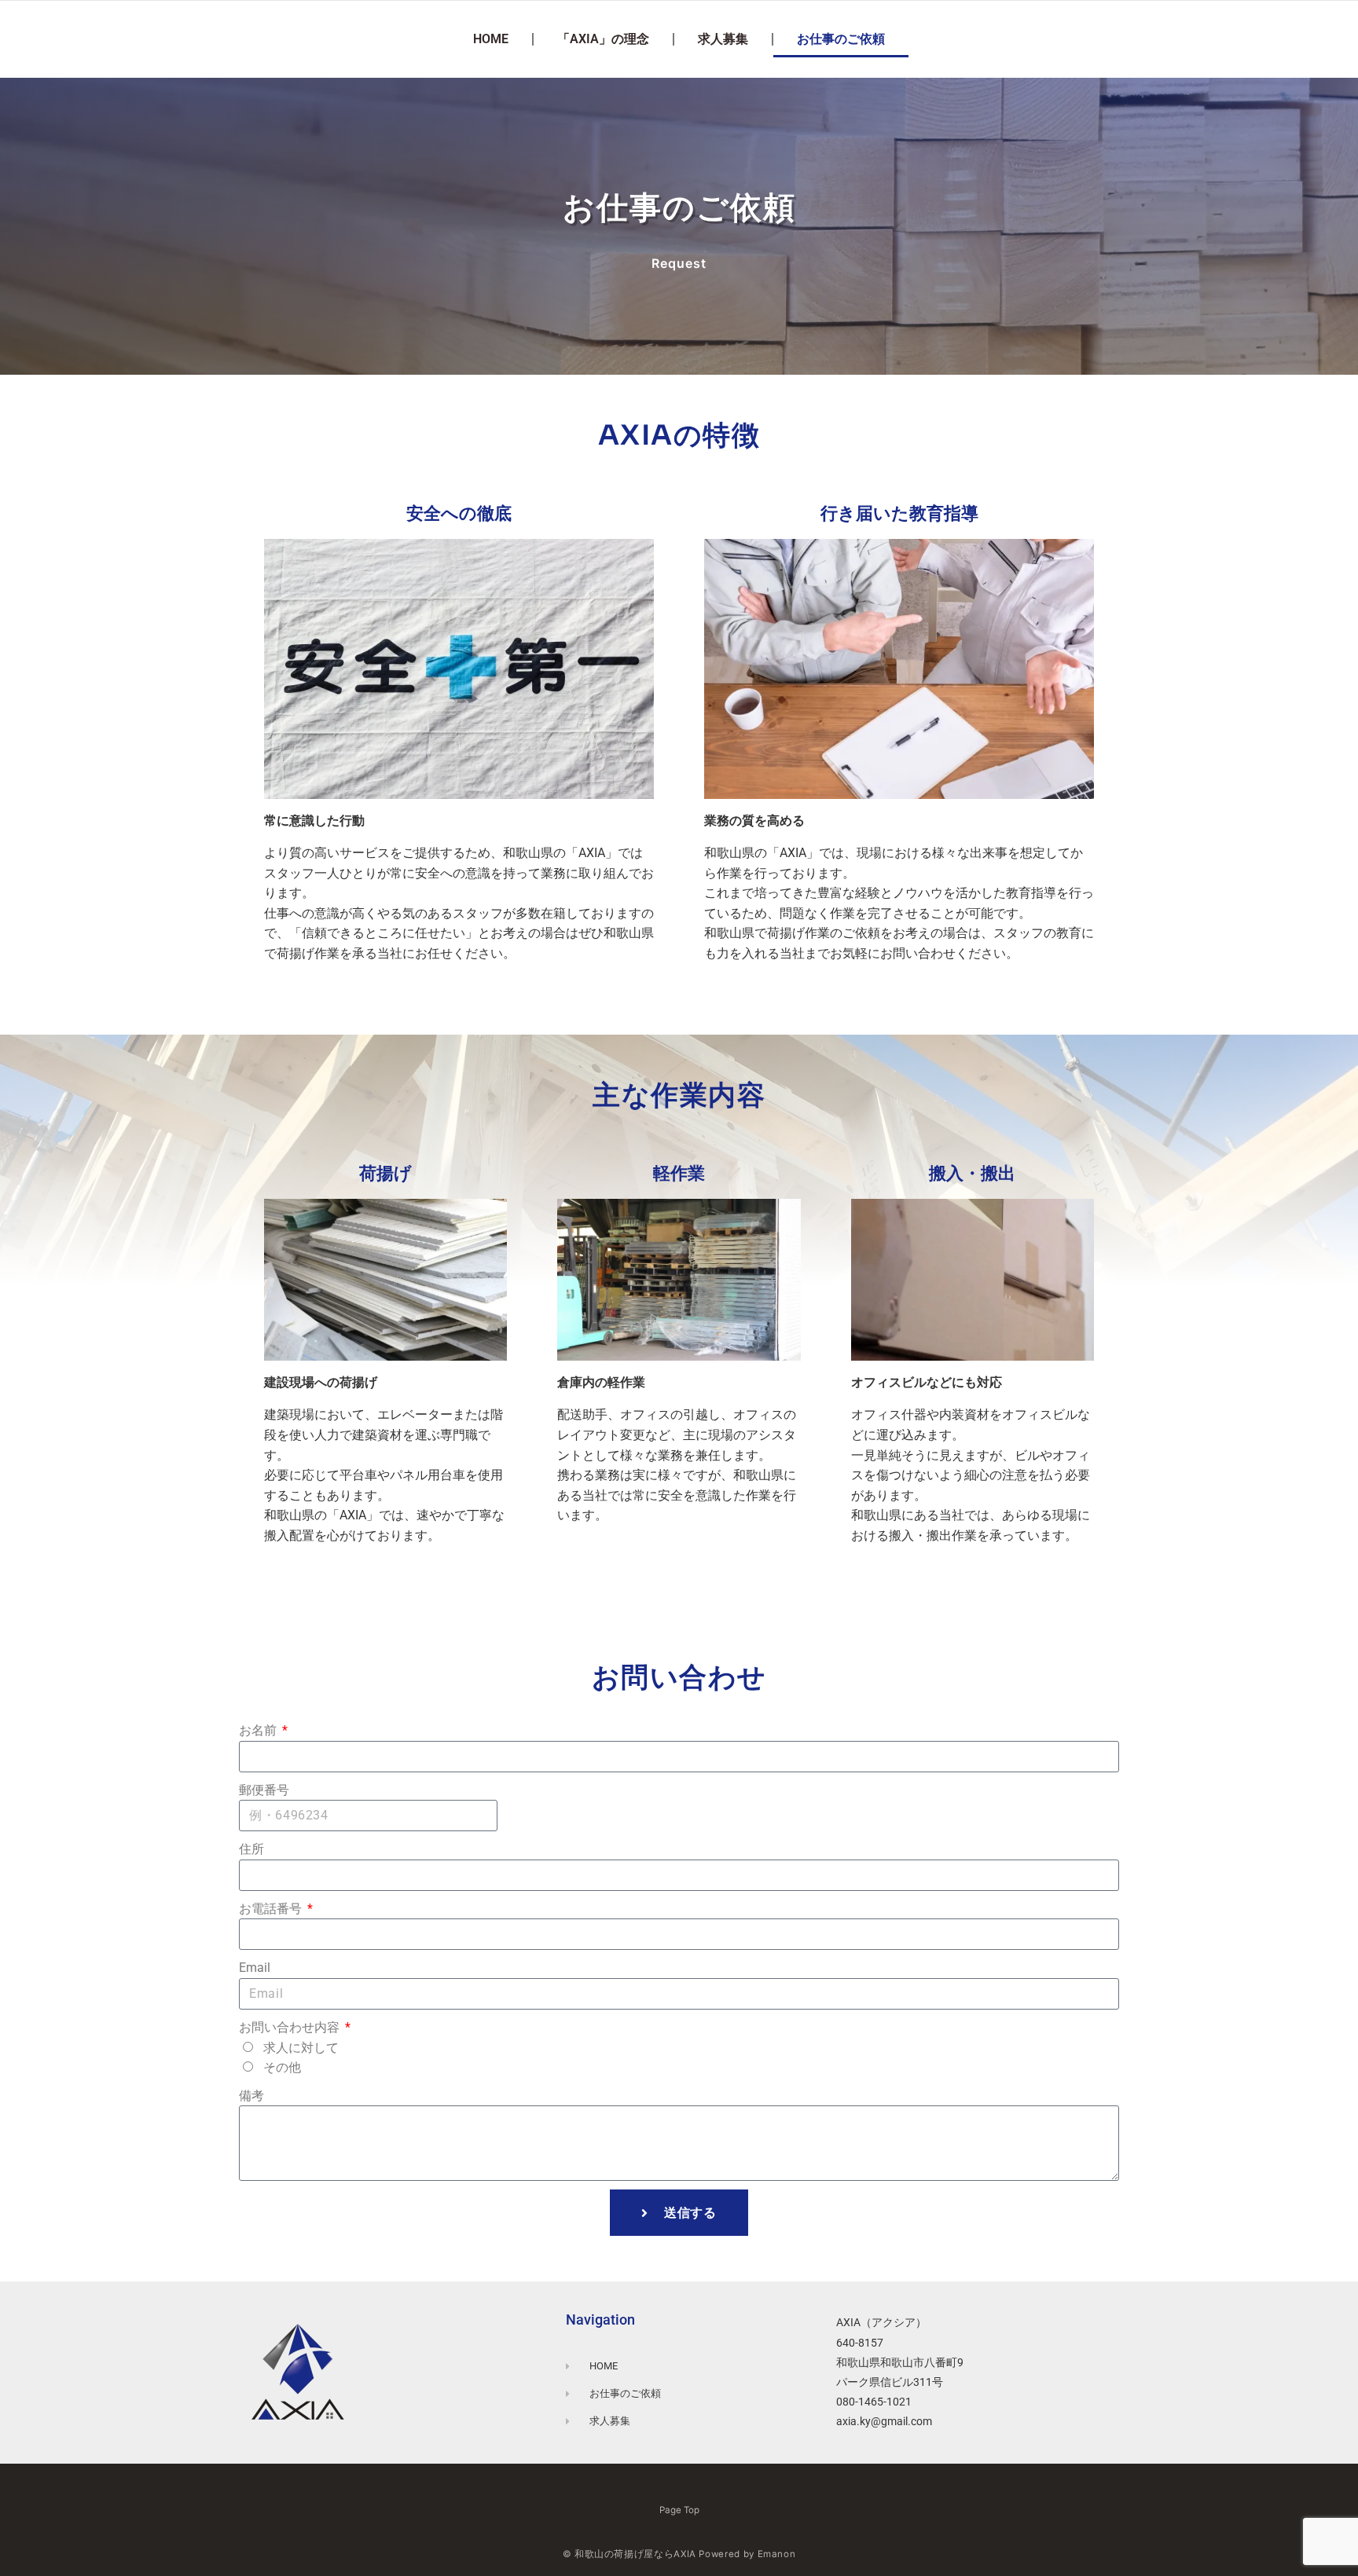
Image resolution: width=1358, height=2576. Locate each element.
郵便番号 (264, 1790)
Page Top (679, 2510)
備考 (251, 2096)
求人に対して (301, 2048)
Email (255, 1968)
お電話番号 (272, 1909)
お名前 (259, 1730)
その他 (282, 2067)
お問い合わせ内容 (291, 2027)
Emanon (777, 2554)
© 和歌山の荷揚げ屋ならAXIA (629, 2554)
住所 (251, 1849)
